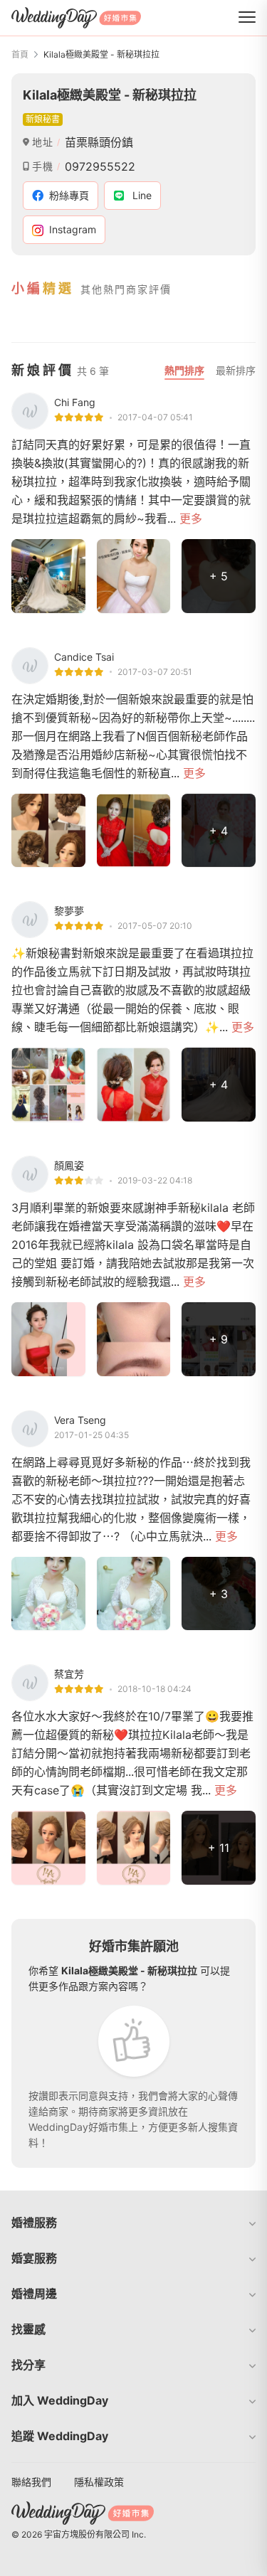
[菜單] (247, 18)
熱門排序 (184, 370)
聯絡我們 (31, 2482)
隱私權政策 (99, 2482)
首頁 (20, 54)
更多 (191, 518)
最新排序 (236, 370)
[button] (133, 2223)
